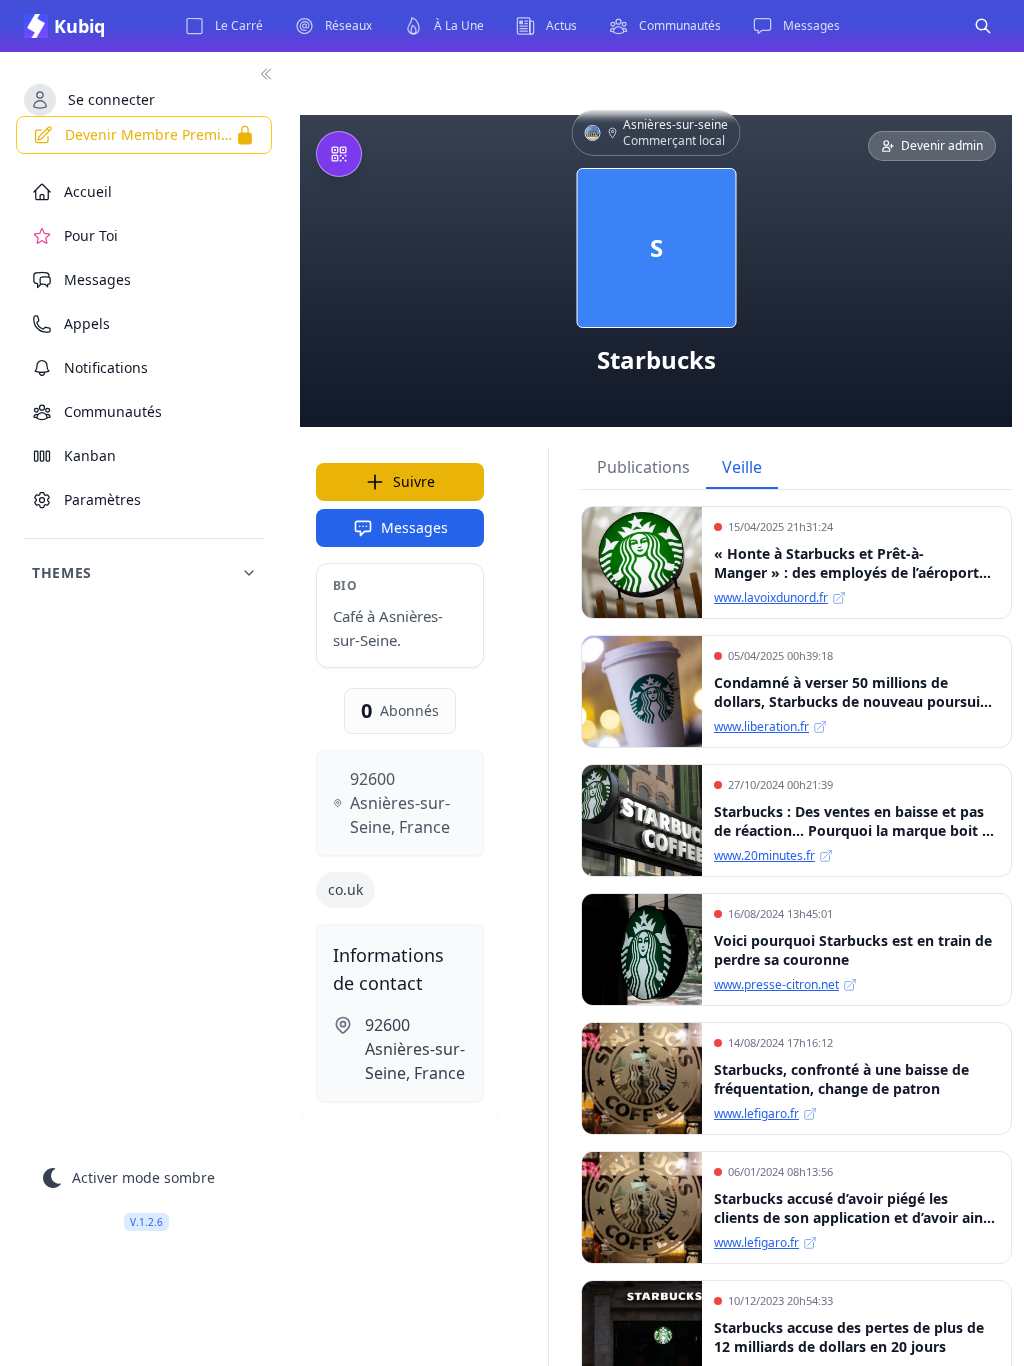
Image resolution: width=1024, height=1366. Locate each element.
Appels (87, 323)
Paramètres (102, 499)
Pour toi (91, 235)
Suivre (414, 481)
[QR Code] (339, 154)
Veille (742, 467)
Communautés (113, 411)
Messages (414, 527)
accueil (88, 191)
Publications (643, 467)
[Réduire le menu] (266, 74)
